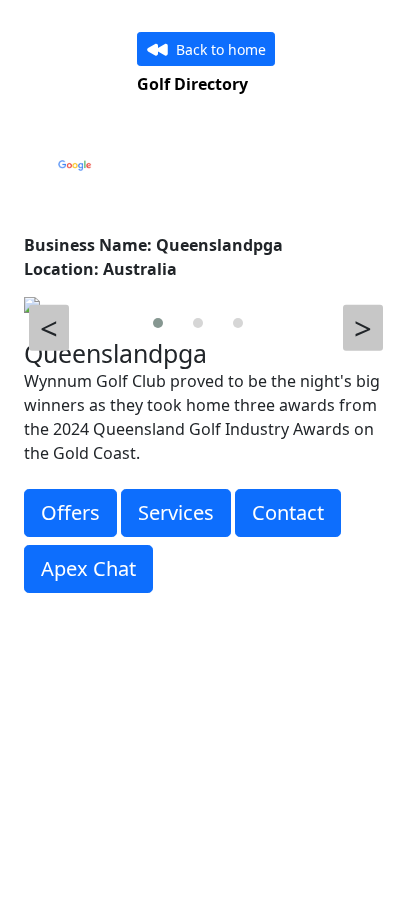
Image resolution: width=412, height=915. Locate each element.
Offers (70, 512)
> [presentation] (363, 328)
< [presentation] (49, 328)
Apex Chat (88, 568)
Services (176, 512)
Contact (288, 512)
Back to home (221, 49)
